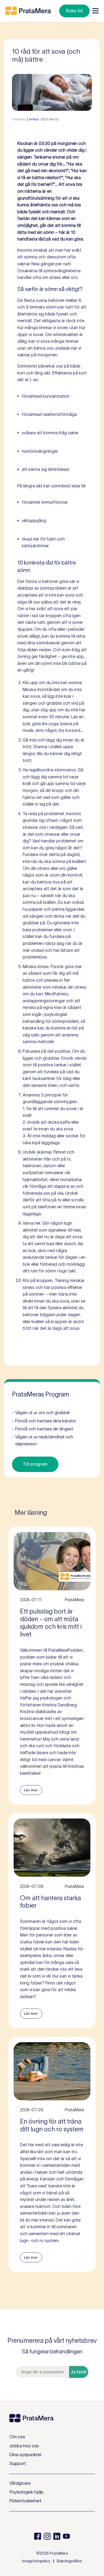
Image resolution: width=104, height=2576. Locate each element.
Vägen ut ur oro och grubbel (41, 1413)
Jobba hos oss (24, 2446)
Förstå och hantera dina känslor (44, 1421)
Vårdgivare (20, 2483)
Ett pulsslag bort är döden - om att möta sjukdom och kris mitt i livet (51, 1623)
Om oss (17, 2437)
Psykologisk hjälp (26, 2492)
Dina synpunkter (25, 2455)
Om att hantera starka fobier (50, 1902)
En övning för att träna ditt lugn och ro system (52, 2125)
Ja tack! (79, 2372)
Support (18, 2463)
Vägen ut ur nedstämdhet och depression (43, 1440)
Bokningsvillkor (69, 2561)
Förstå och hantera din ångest (43, 1429)
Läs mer (31, 1790)
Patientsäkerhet (25, 2501)
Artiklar (34, 119)
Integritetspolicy (36, 2561)
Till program (35, 1464)
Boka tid (74, 11)
